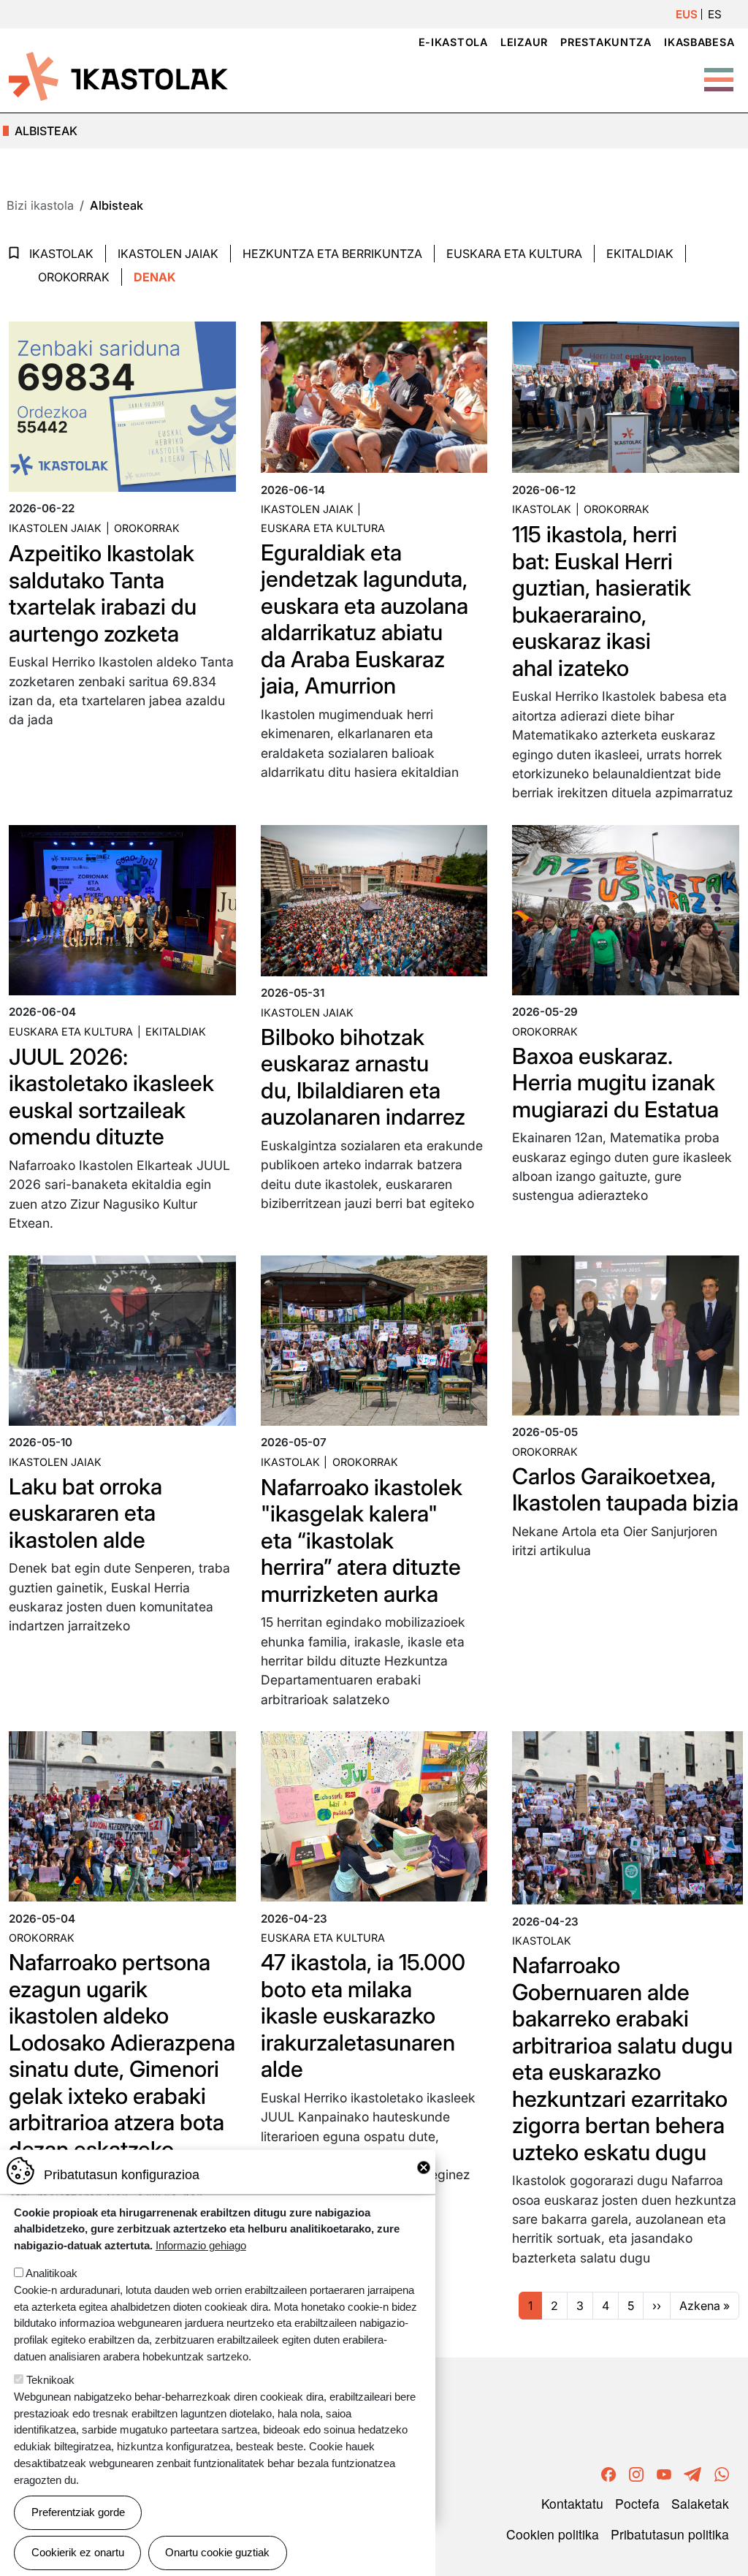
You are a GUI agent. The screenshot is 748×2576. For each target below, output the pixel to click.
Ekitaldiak (640, 254)
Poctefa (637, 2503)
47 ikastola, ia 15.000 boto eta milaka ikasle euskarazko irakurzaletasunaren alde (363, 2015)
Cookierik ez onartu (78, 2552)
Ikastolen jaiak (168, 254)
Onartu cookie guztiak (217, 2552)
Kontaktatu (572, 2503)
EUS (687, 14)
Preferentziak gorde (78, 2512)
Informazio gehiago (201, 2245)
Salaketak (700, 2503)
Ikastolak (61, 254)
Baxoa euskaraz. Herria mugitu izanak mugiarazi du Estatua (615, 1083)
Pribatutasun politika (670, 2534)
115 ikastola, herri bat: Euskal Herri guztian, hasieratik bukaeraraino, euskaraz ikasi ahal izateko (602, 601)
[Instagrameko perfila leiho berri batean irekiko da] (636, 2473)
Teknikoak (50, 2380)
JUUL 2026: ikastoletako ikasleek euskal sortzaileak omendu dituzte (111, 1097)
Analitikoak (51, 2273)
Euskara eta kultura (323, 528)
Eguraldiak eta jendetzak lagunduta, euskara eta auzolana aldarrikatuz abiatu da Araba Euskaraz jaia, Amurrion (365, 619)
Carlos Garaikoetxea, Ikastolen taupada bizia (625, 1490)
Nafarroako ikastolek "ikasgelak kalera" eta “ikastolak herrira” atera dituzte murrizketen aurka (362, 1540)
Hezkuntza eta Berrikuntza (332, 254)
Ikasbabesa (699, 42)
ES (715, 14)
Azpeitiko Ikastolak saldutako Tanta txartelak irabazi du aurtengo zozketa (103, 593)
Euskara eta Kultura (514, 254)
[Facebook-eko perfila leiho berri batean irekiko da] (608, 2473)
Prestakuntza (606, 42)
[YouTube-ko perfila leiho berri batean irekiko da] (664, 2473)
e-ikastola (453, 42)
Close (424, 2167)
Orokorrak (74, 277)
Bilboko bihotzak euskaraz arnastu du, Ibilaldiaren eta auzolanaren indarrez (363, 1077)
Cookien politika (553, 2534)
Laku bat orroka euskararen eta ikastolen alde (85, 1513)
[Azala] (118, 75)
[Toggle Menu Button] (719, 72)
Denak (154, 277)
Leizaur (524, 42)
